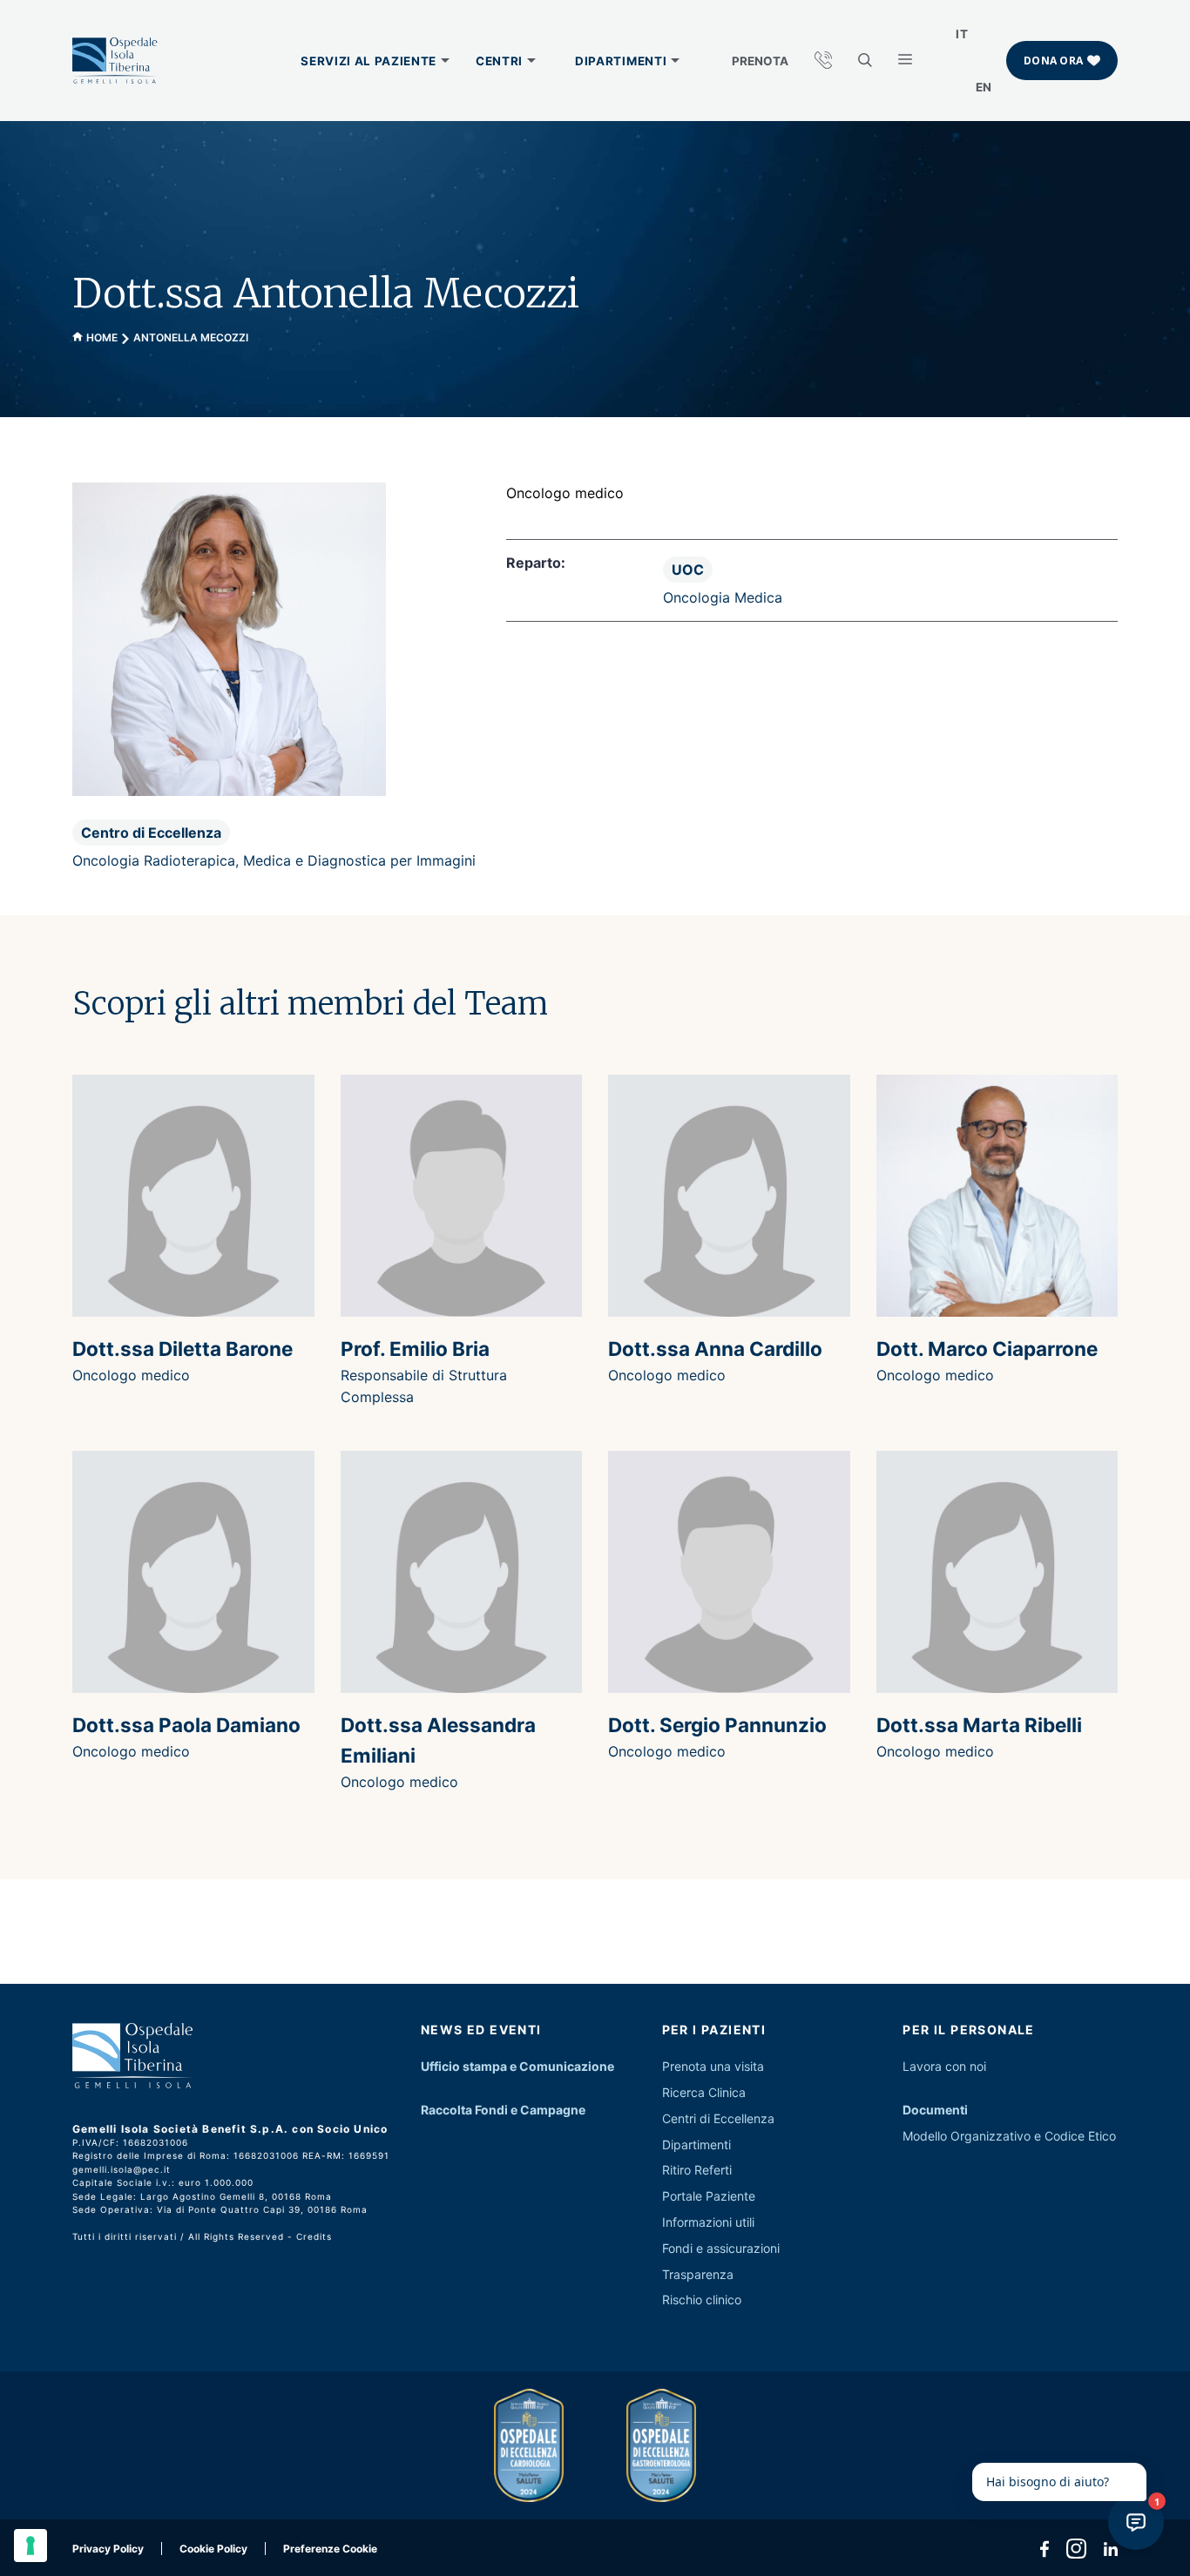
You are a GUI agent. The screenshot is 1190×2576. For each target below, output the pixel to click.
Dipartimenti (696, 2144)
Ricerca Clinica (704, 2092)
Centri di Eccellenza (718, 2118)
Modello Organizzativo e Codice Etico (1009, 2136)
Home (102, 337)
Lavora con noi (944, 2066)
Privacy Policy (108, 2549)
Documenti (935, 2110)
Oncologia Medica (723, 597)
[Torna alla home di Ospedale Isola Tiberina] (115, 61)
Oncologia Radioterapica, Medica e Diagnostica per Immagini (274, 860)
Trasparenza (698, 2274)
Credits (314, 2236)
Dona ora (1053, 61)
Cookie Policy (213, 2549)
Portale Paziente (709, 2196)
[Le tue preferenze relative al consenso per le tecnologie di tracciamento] (30, 2546)
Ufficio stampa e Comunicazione (517, 2066)
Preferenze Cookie (330, 2549)
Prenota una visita (713, 2066)
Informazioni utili (708, 2222)
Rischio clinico (702, 2300)
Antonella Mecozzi (191, 337)
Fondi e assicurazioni (721, 2248)
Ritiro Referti (697, 2170)
